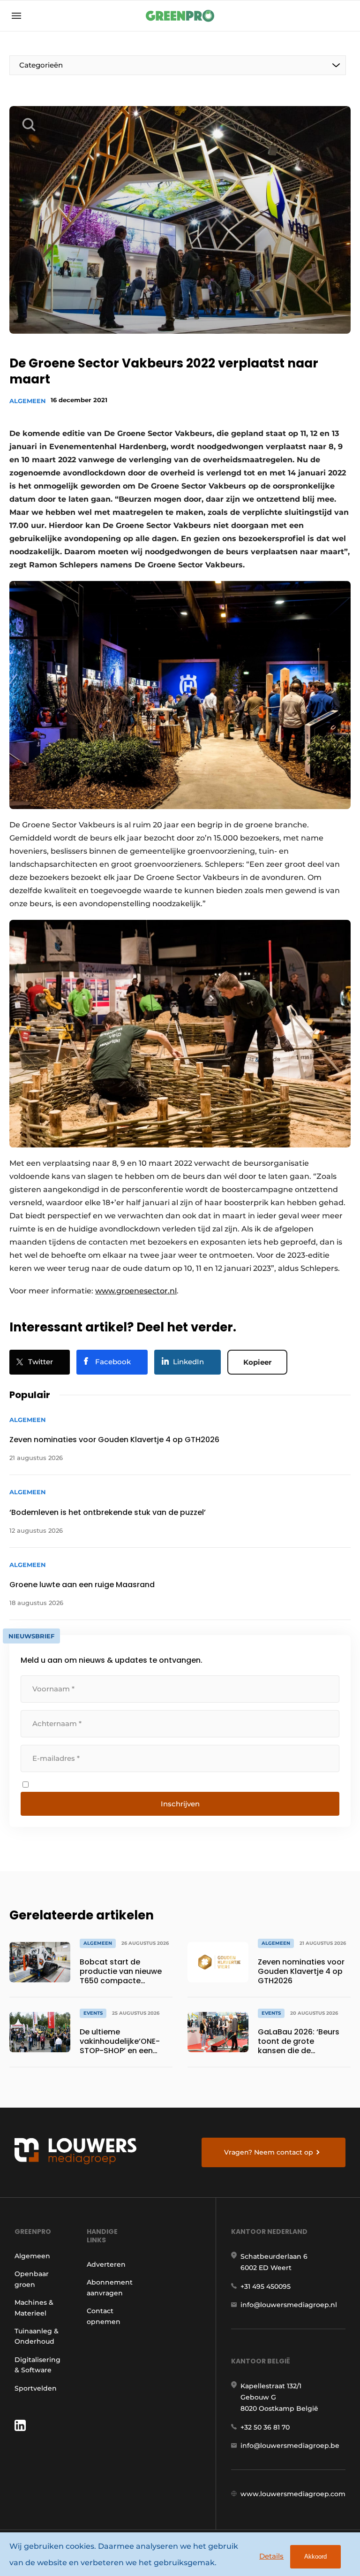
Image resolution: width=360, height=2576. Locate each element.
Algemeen (28, 401)
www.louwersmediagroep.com (293, 2494)
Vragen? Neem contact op (269, 2152)
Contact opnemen (104, 2316)
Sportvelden (36, 2388)
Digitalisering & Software (37, 2365)
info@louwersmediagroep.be (290, 2446)
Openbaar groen (32, 2279)
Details (271, 2556)
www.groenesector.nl (136, 1291)
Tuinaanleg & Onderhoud (37, 2336)
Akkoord (315, 2557)
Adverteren (106, 2264)
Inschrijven (180, 1804)
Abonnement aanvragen (110, 2287)
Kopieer (257, 1362)
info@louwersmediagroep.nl (289, 2305)
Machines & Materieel (34, 2308)
